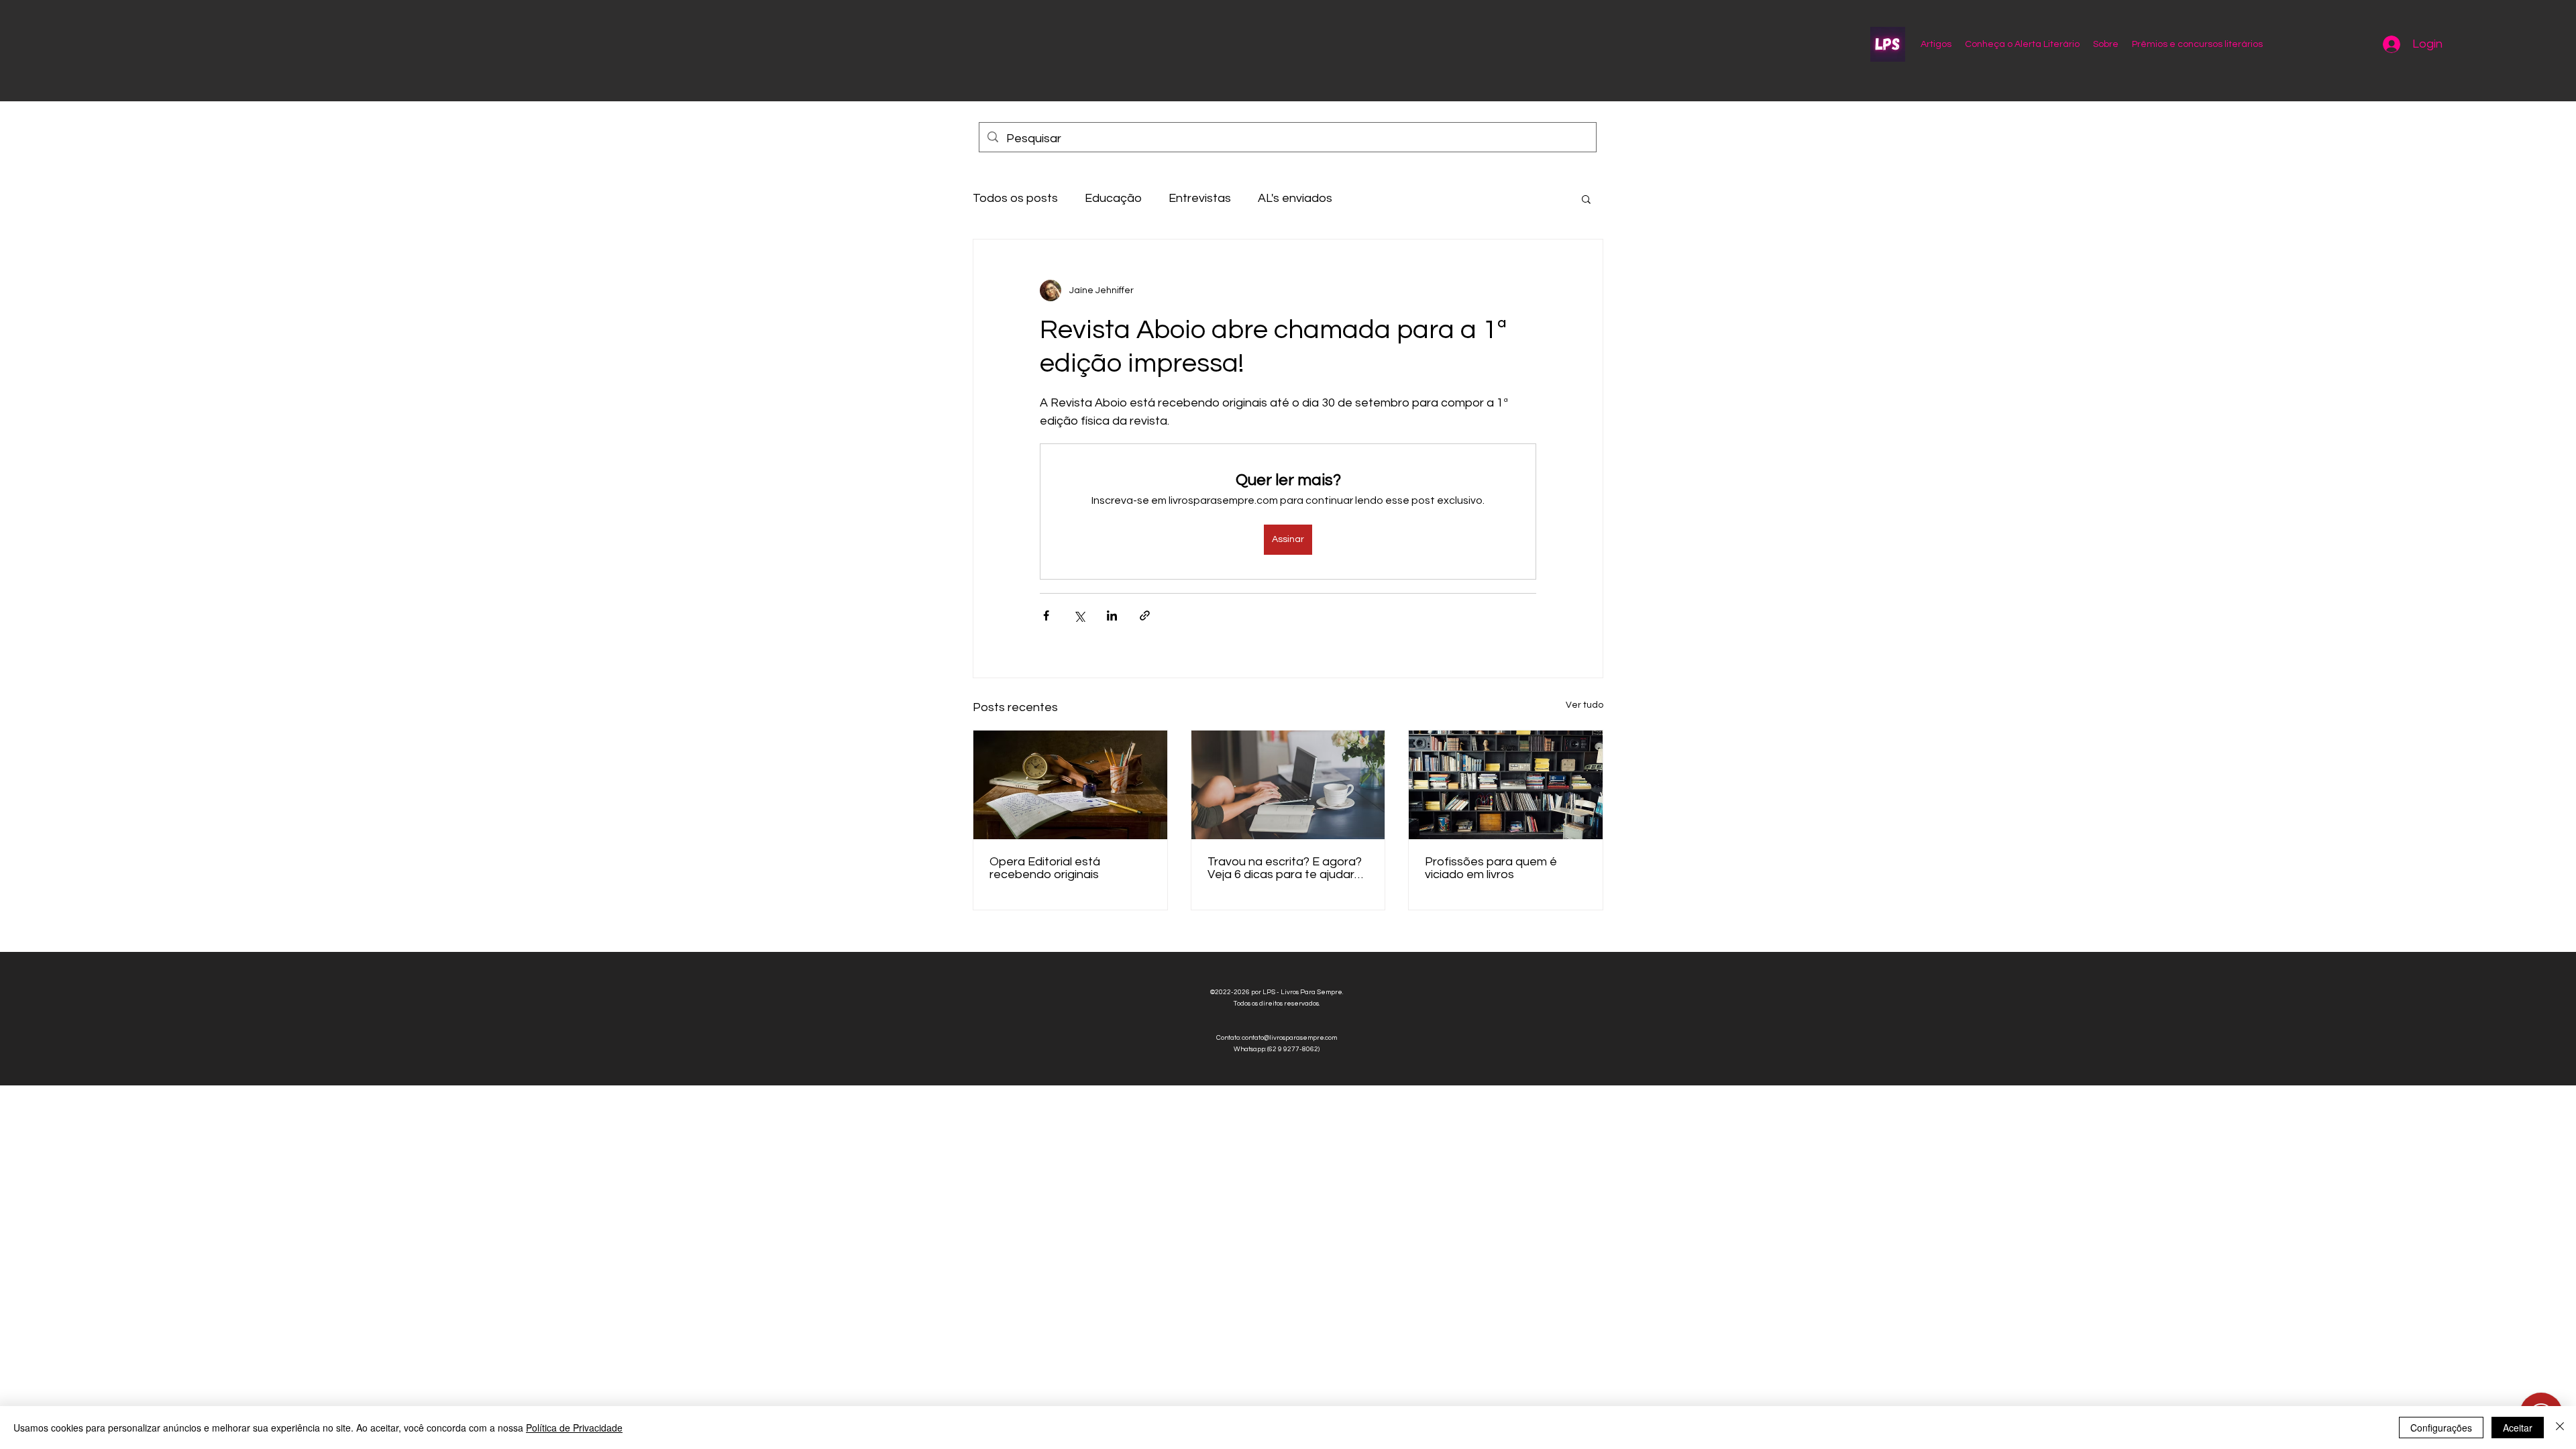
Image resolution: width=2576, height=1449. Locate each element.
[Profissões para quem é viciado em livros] (1506, 785)
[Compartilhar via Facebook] (1046, 615)
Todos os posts (1015, 198)
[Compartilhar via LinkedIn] (1112, 615)
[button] (1586, 199)
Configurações (2441, 1428)
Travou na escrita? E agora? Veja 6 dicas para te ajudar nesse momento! (1285, 868)
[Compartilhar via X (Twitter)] (1079, 615)
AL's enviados (1295, 198)
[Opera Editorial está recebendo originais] (1070, 785)
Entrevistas (1200, 198)
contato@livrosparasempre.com (1289, 1038)
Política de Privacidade (574, 1428)
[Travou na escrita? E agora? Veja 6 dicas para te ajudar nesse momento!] (1288, 785)
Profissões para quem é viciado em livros (1491, 868)
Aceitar (2518, 1428)
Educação (1113, 198)
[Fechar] (2560, 1428)
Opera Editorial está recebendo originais (1045, 868)
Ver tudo (1585, 705)
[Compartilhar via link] (1145, 615)
